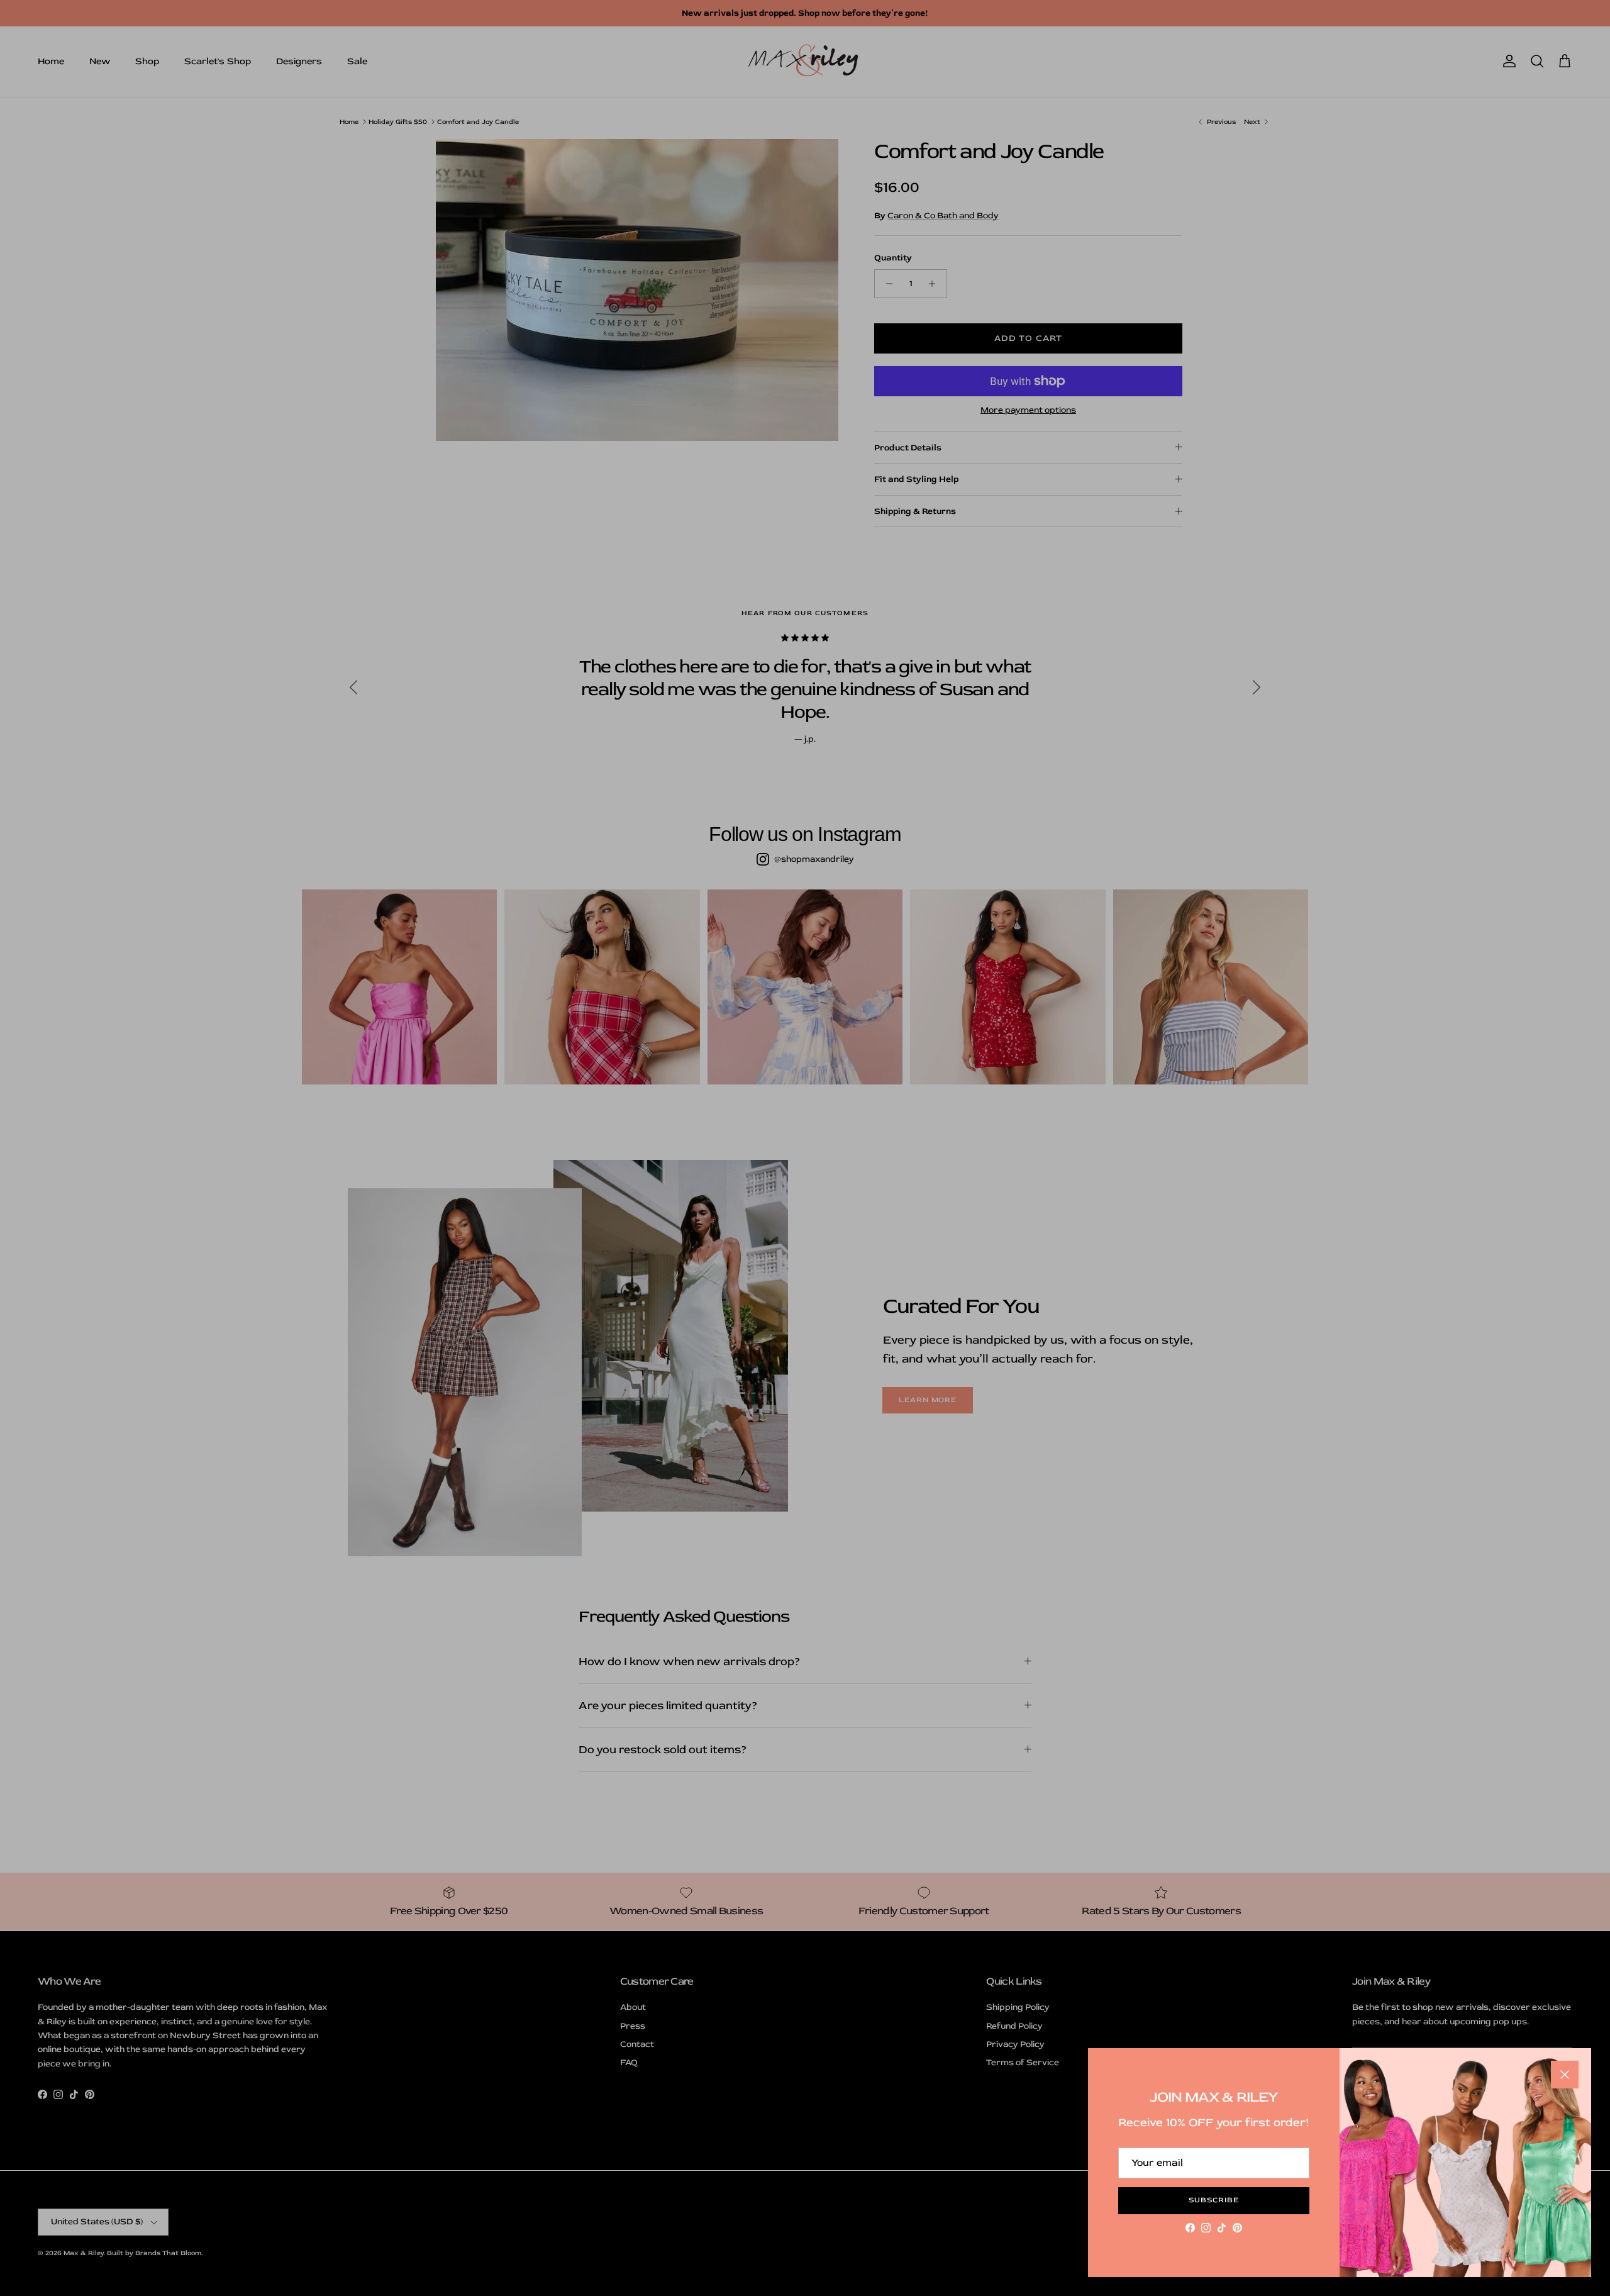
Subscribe (1214, 2200)
